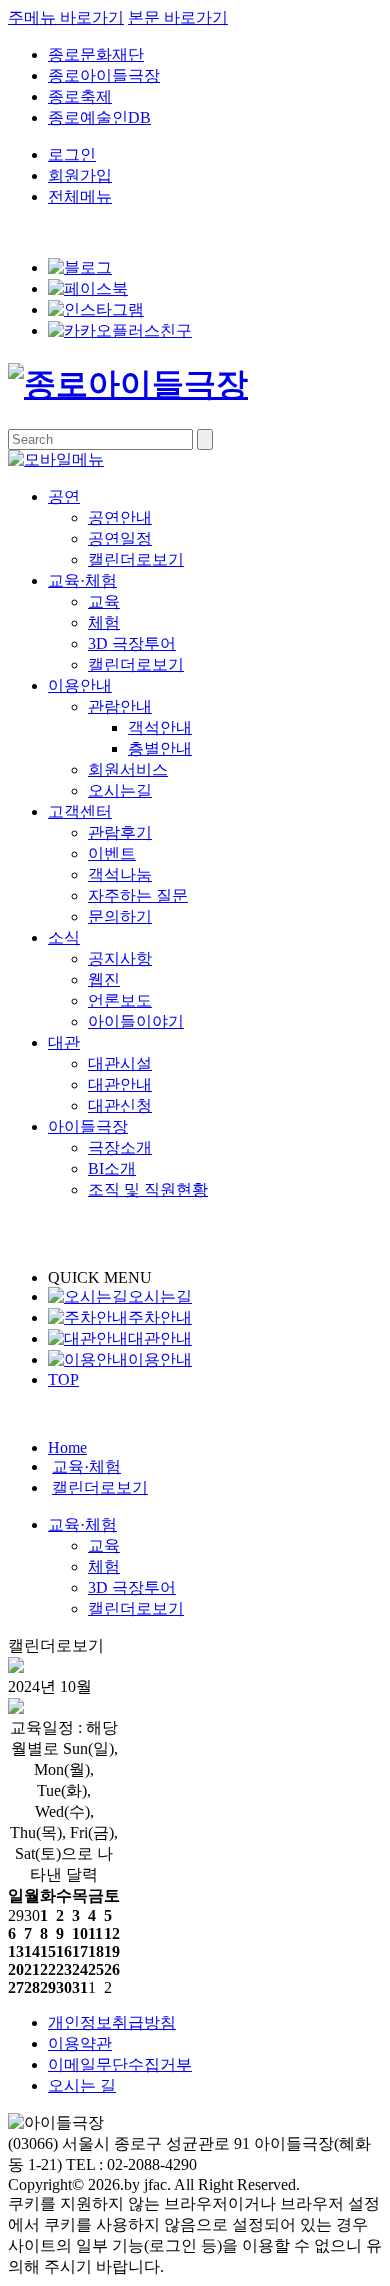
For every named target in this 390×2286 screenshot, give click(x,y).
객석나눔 (120, 874)
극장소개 (120, 1147)
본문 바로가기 (178, 17)
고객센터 (80, 811)
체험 (104, 622)
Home (67, 1447)
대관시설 (120, 1063)
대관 (64, 1042)
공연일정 (120, 538)
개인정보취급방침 (112, 2022)
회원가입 (80, 175)
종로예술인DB (99, 117)
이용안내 (80, 685)
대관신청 (120, 1105)
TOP (63, 1379)
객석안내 (160, 727)
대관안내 (120, 1084)
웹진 (104, 979)
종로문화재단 (96, 54)
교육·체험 (82, 580)
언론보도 (120, 1000)
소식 (64, 937)
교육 (104, 601)
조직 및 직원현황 (148, 1189)
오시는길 (120, 790)
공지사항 (120, 958)
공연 (64, 496)
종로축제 (80, 96)
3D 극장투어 (132, 643)
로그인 (72, 154)
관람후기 (120, 832)
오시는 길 (82, 2085)
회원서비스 (128, 769)
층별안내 (160, 748)
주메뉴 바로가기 (66, 17)
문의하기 (120, 916)
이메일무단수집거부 (120, 2064)
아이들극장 (88, 1126)
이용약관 (80, 2043)
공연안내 (120, 517)
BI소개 (112, 1168)
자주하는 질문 (138, 895)
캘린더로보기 (136, 559)
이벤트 (112, 853)
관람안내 (120, 706)
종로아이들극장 (104, 75)
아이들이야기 (136, 1021)
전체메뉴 (80, 196)
